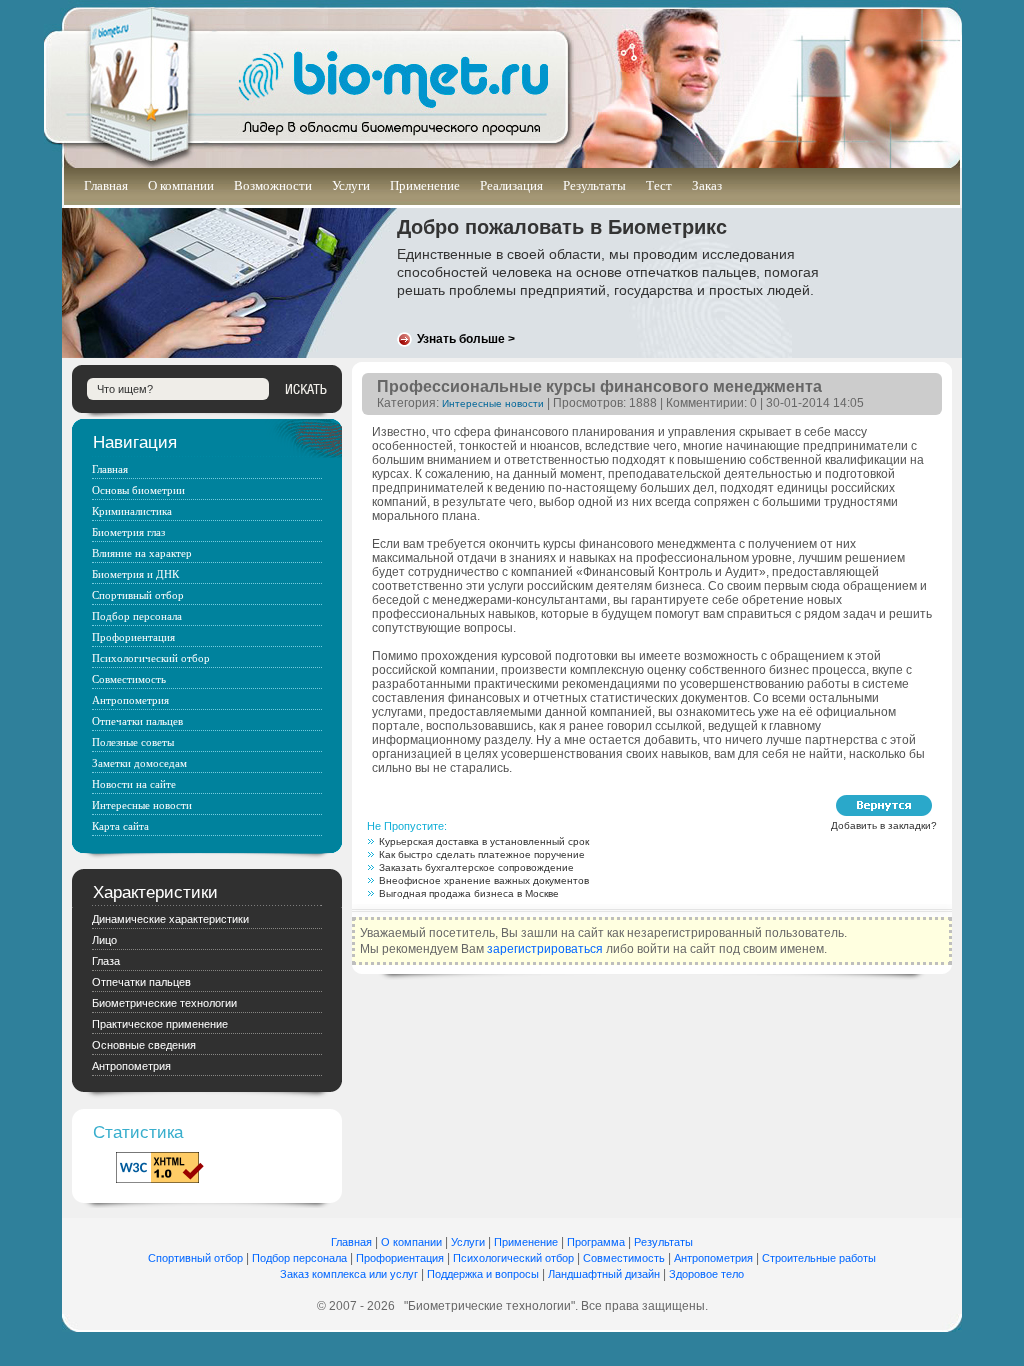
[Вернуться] (884, 805)
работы (857, 1258)
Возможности (273, 185)
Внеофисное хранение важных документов (484, 880)
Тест (659, 185)
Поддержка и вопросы (483, 1274)
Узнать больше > (466, 339)
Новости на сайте (134, 784)
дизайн (642, 1274)
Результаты (594, 185)
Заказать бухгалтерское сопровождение (476, 867)
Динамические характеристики (170, 919)
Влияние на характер (142, 553)
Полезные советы (133, 742)
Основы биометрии (138, 490)
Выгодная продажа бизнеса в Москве (469, 893)
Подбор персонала (137, 616)
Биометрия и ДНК (135, 574)
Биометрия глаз (128, 532)
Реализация (511, 185)
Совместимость (129, 679)
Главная (106, 185)
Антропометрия (130, 700)
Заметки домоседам (139, 763)
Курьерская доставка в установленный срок (484, 841)
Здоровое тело (706, 1274)
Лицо (104, 940)
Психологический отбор (151, 658)
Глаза (106, 961)
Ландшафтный (586, 1274)
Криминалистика (132, 511)
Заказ (707, 185)
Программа (596, 1242)
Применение (425, 185)
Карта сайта (120, 826)
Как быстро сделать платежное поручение (482, 854)
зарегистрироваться (545, 949)
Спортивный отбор (138, 595)
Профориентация (133, 637)
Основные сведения (144, 1045)
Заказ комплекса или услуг (349, 1274)
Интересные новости (493, 403)
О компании (181, 185)
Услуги (351, 185)
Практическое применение (160, 1024)
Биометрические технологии (164, 1003)
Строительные (800, 1258)
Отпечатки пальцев (137, 721)
